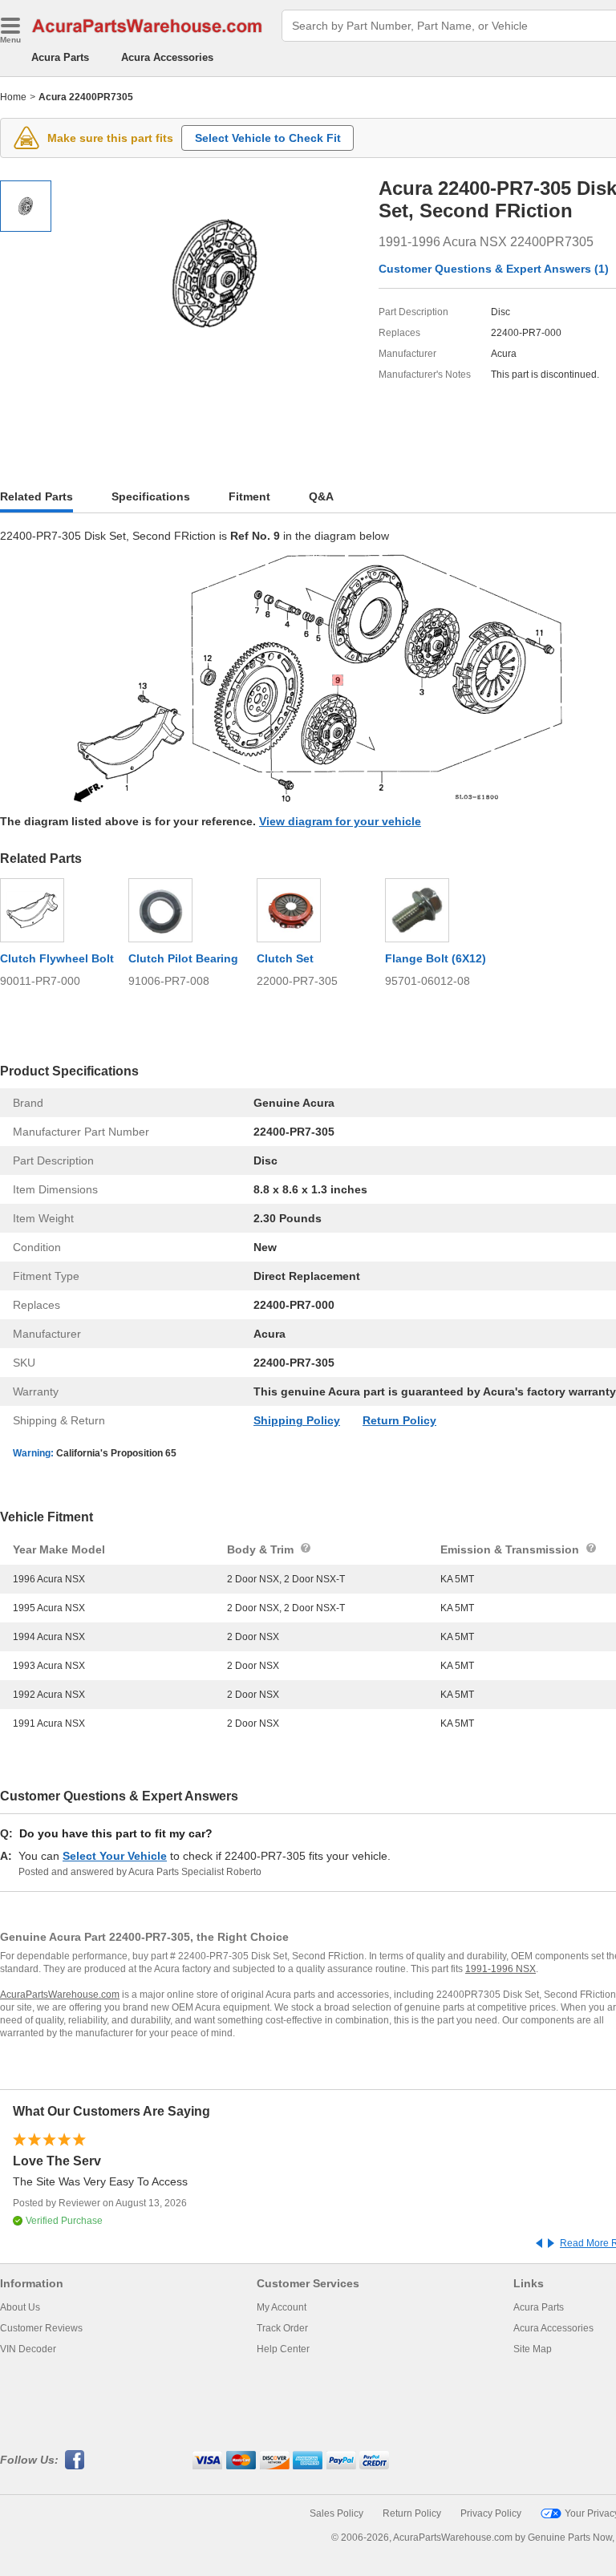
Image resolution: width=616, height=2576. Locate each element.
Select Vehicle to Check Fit (268, 138)
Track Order (282, 2328)
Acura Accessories (167, 57)
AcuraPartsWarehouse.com (60, 1995)
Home (13, 97)
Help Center (283, 2349)
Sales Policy (336, 2513)
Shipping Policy (297, 1420)
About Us (20, 2307)
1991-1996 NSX (500, 1969)
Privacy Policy (491, 2513)
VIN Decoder (28, 2349)
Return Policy (399, 1420)
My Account (282, 2307)
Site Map (533, 2349)
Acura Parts (60, 57)
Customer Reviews (41, 2328)
